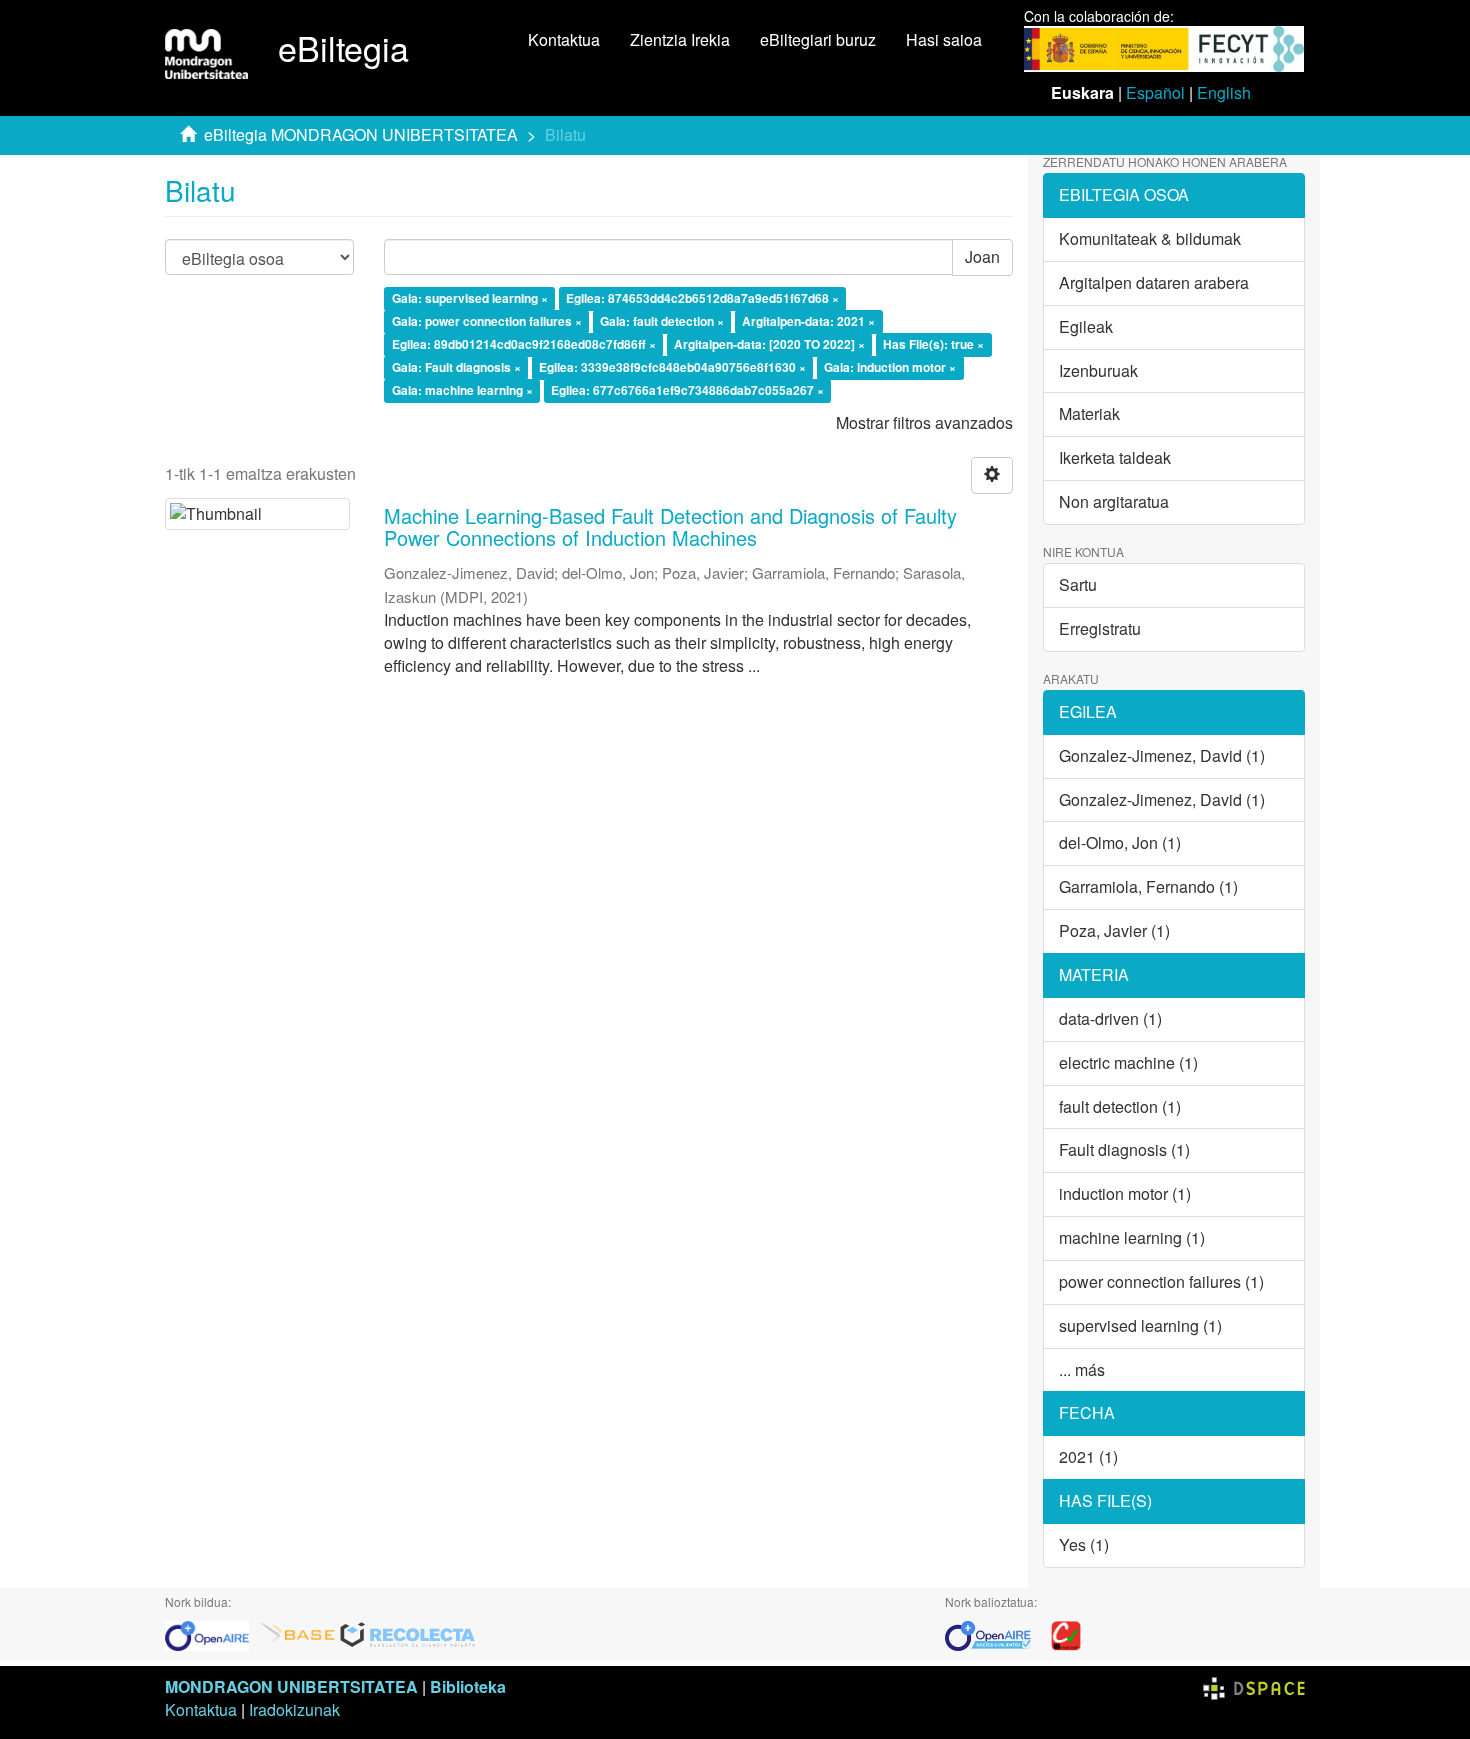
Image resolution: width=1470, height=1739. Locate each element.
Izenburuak (1098, 370)
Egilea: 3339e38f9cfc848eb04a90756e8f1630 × (672, 367)
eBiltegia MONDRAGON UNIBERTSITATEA (361, 134)
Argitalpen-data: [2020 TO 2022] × (769, 344)
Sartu (1078, 584)
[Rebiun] (1066, 1633)
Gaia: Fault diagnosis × (456, 367)
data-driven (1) (1110, 1018)
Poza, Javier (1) (1114, 930)
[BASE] (298, 1633)
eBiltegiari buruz (818, 39)
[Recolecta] (408, 1633)
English (1224, 92)
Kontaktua (564, 39)
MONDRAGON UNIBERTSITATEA (291, 1686)
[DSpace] (1254, 1686)
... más (1082, 1369)
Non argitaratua (1114, 501)
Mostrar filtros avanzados (924, 422)
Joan (982, 256)
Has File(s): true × (933, 344)
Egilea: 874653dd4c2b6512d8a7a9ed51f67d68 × (702, 299)
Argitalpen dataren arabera (1154, 282)
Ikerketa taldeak (1115, 457)
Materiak (1089, 413)
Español (1155, 92)
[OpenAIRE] (212, 1633)
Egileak (1086, 326)
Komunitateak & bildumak (1150, 238)
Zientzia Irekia (680, 39)
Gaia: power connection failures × (487, 321)
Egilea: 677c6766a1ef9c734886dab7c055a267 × (687, 390)
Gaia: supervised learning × (470, 299)
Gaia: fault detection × (662, 321)
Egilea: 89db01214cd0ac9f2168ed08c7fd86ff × (524, 344)
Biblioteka (468, 1686)
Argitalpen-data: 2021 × (808, 321)
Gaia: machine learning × (462, 390)
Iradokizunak (294, 1709)
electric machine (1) (1128, 1062)
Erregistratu (1100, 628)
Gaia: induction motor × (890, 367)
